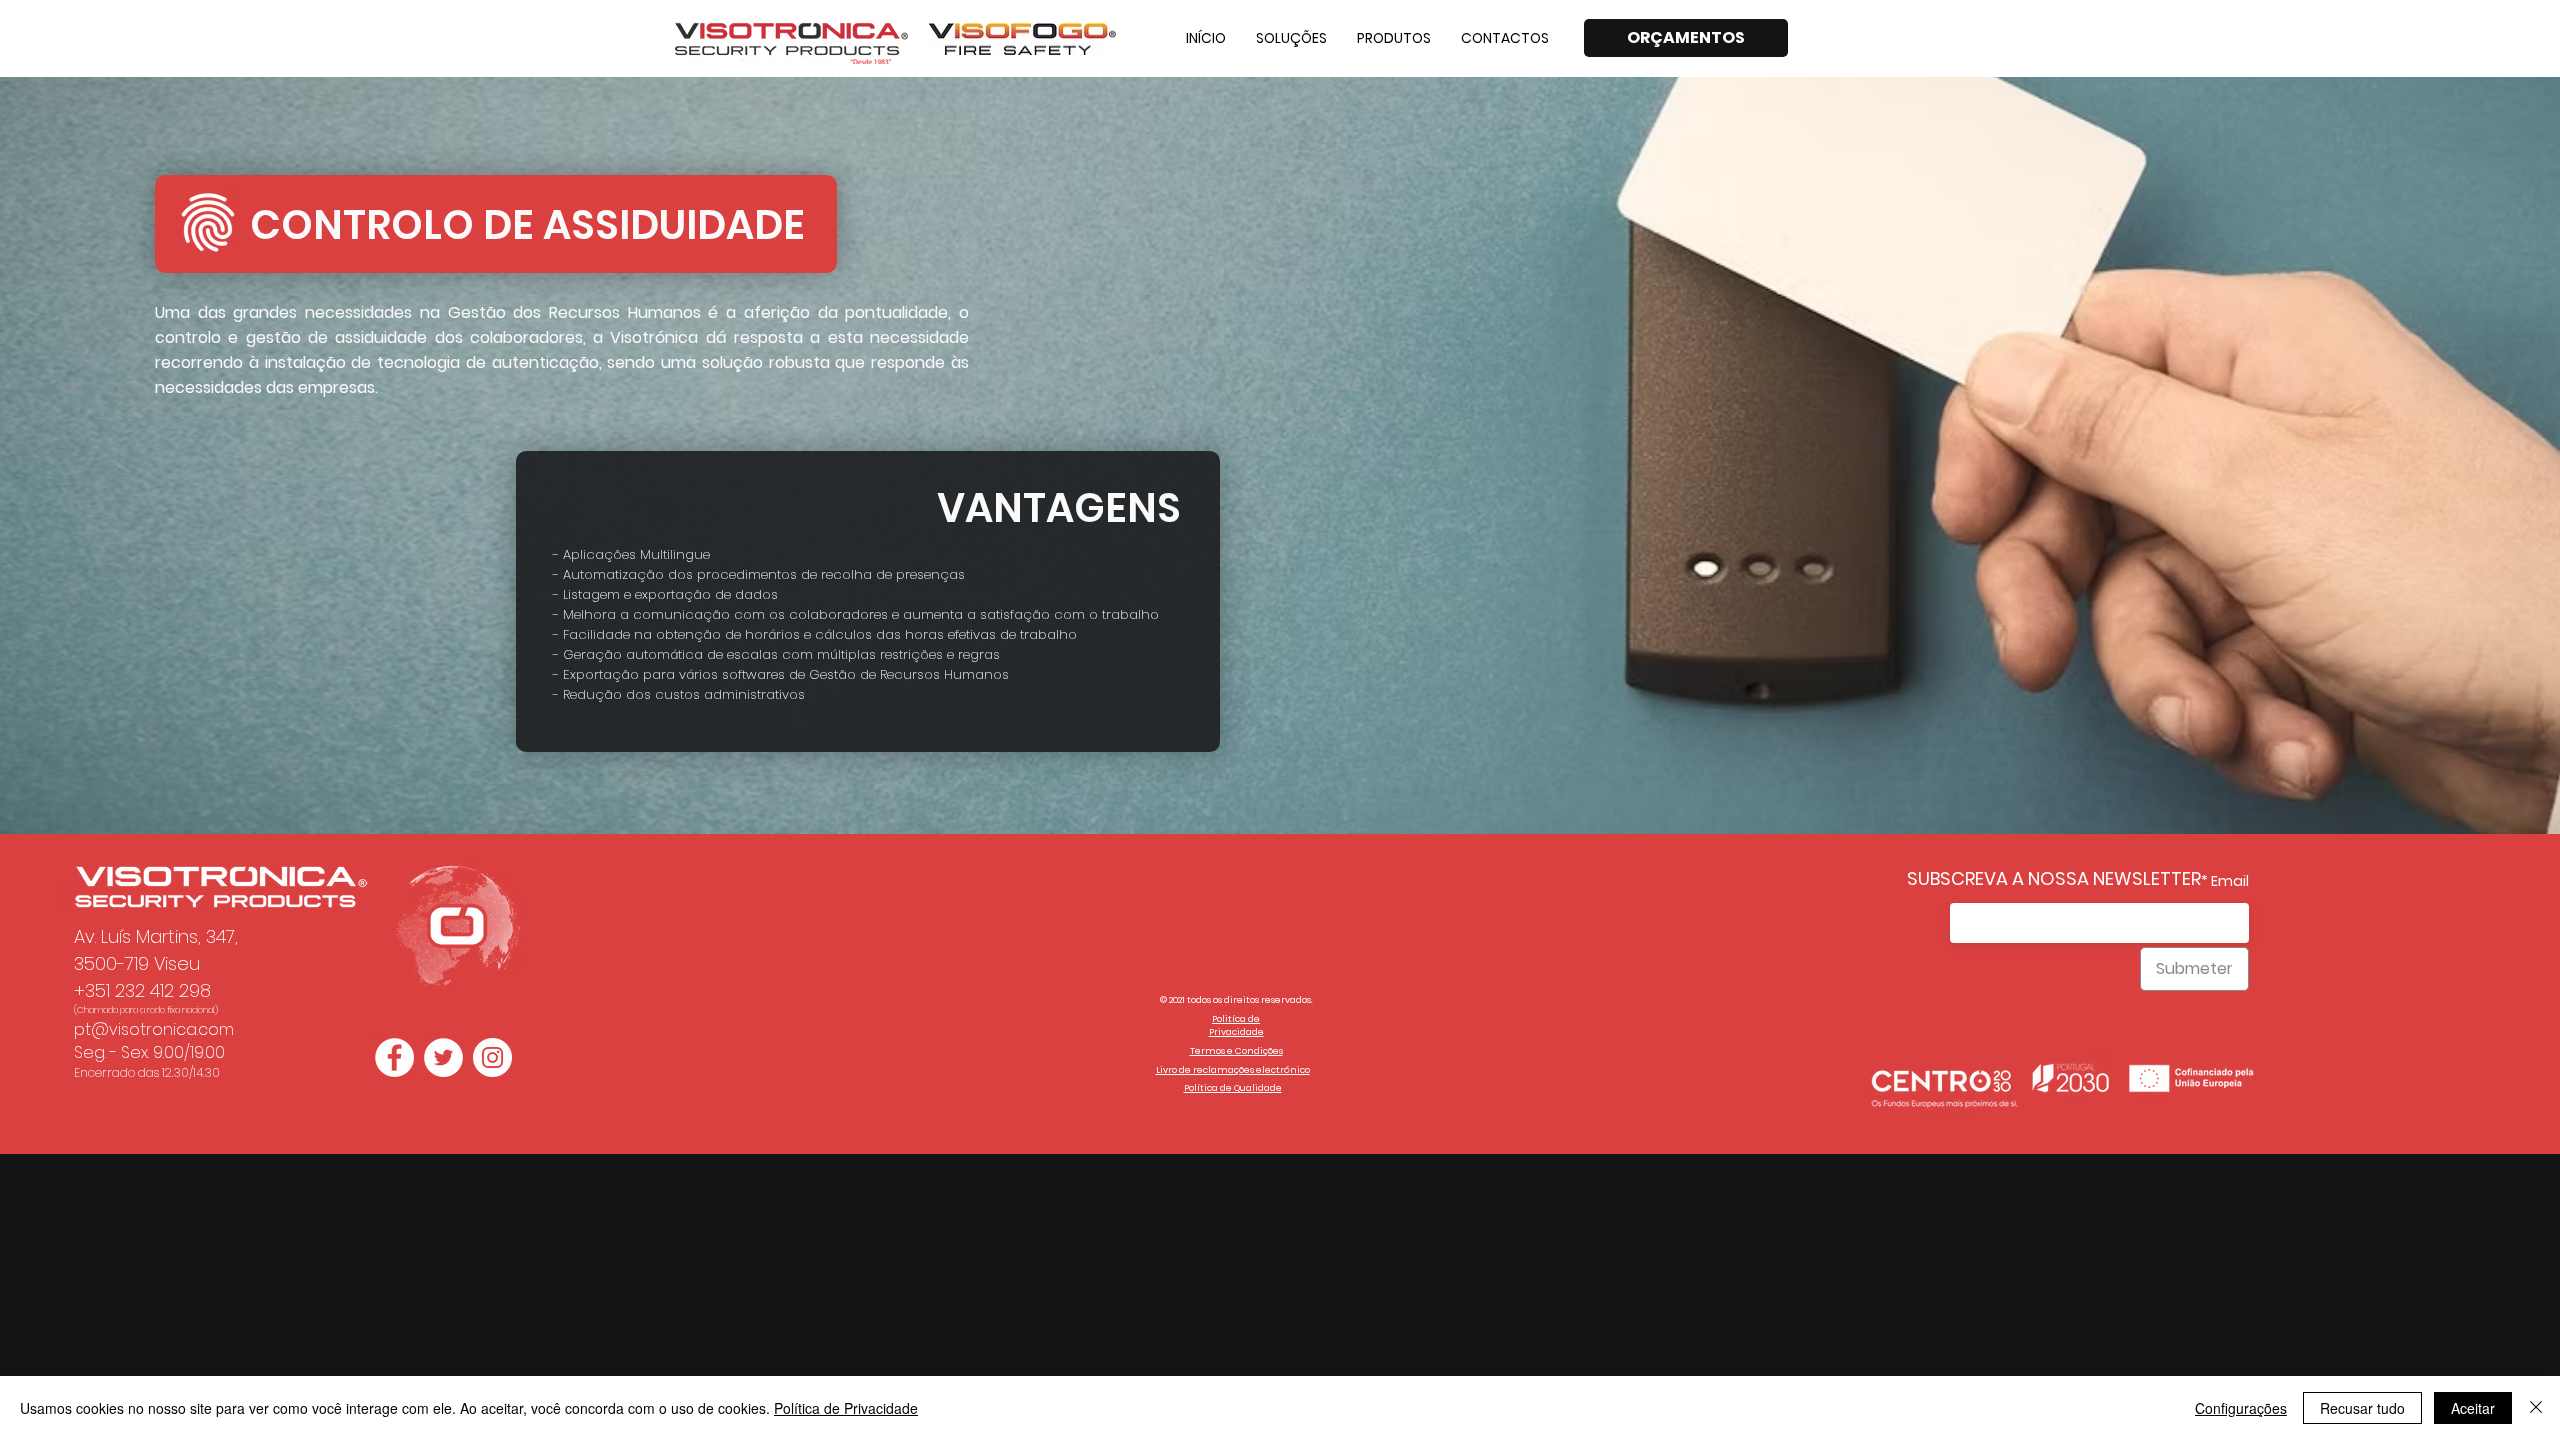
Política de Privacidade (846, 1408)
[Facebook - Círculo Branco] (394, 1057)
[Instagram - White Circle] (492, 1057)
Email (2230, 881)
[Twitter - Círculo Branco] (443, 1057)
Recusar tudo (2362, 1408)
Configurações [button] (2241, 1408)
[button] (1291, 38)
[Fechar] (2536, 1408)
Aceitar (2473, 1408)
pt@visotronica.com (154, 1029)
